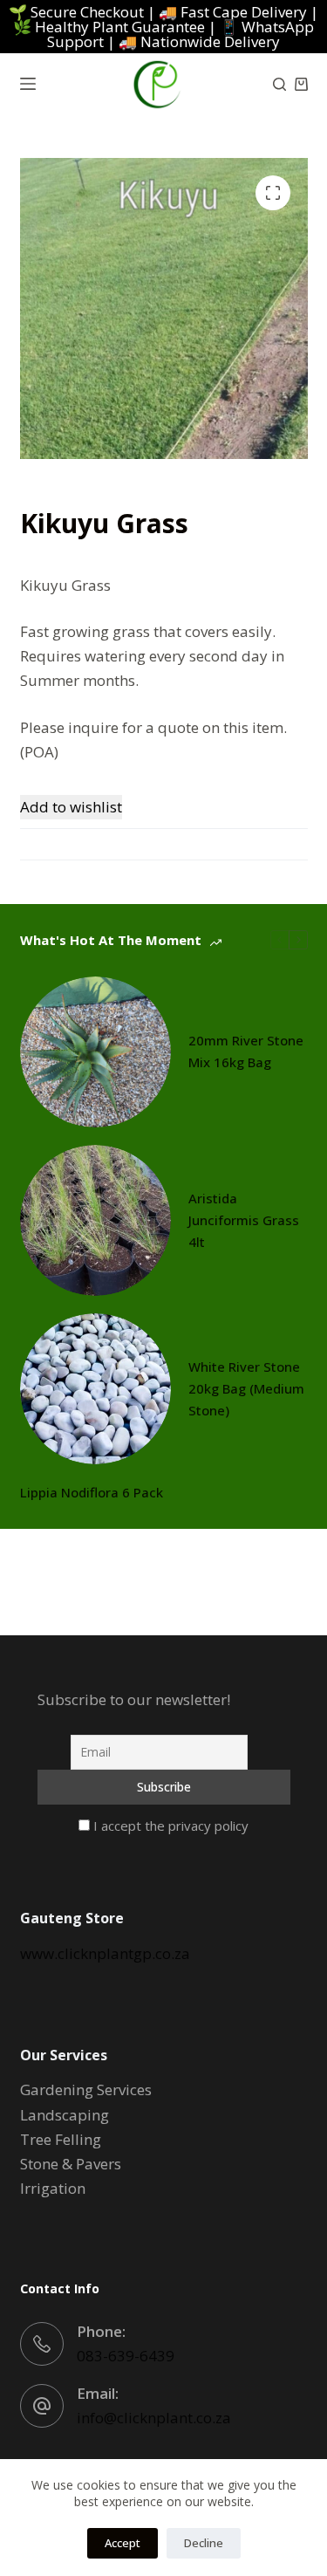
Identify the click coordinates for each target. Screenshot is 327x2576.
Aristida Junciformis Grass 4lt (244, 1220)
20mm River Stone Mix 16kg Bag (246, 1051)
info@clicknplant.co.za (154, 2418)
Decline (204, 2543)
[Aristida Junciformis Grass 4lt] (95, 1220)
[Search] (279, 84)
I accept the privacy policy (169, 1826)
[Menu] (28, 84)
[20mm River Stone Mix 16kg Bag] (95, 1052)
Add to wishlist (71, 807)
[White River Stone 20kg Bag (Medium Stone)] (95, 1389)
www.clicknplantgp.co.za (105, 1953)
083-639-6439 (126, 2356)
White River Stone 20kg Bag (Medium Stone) (246, 1388)
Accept (123, 2543)
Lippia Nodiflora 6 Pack (92, 1492)
